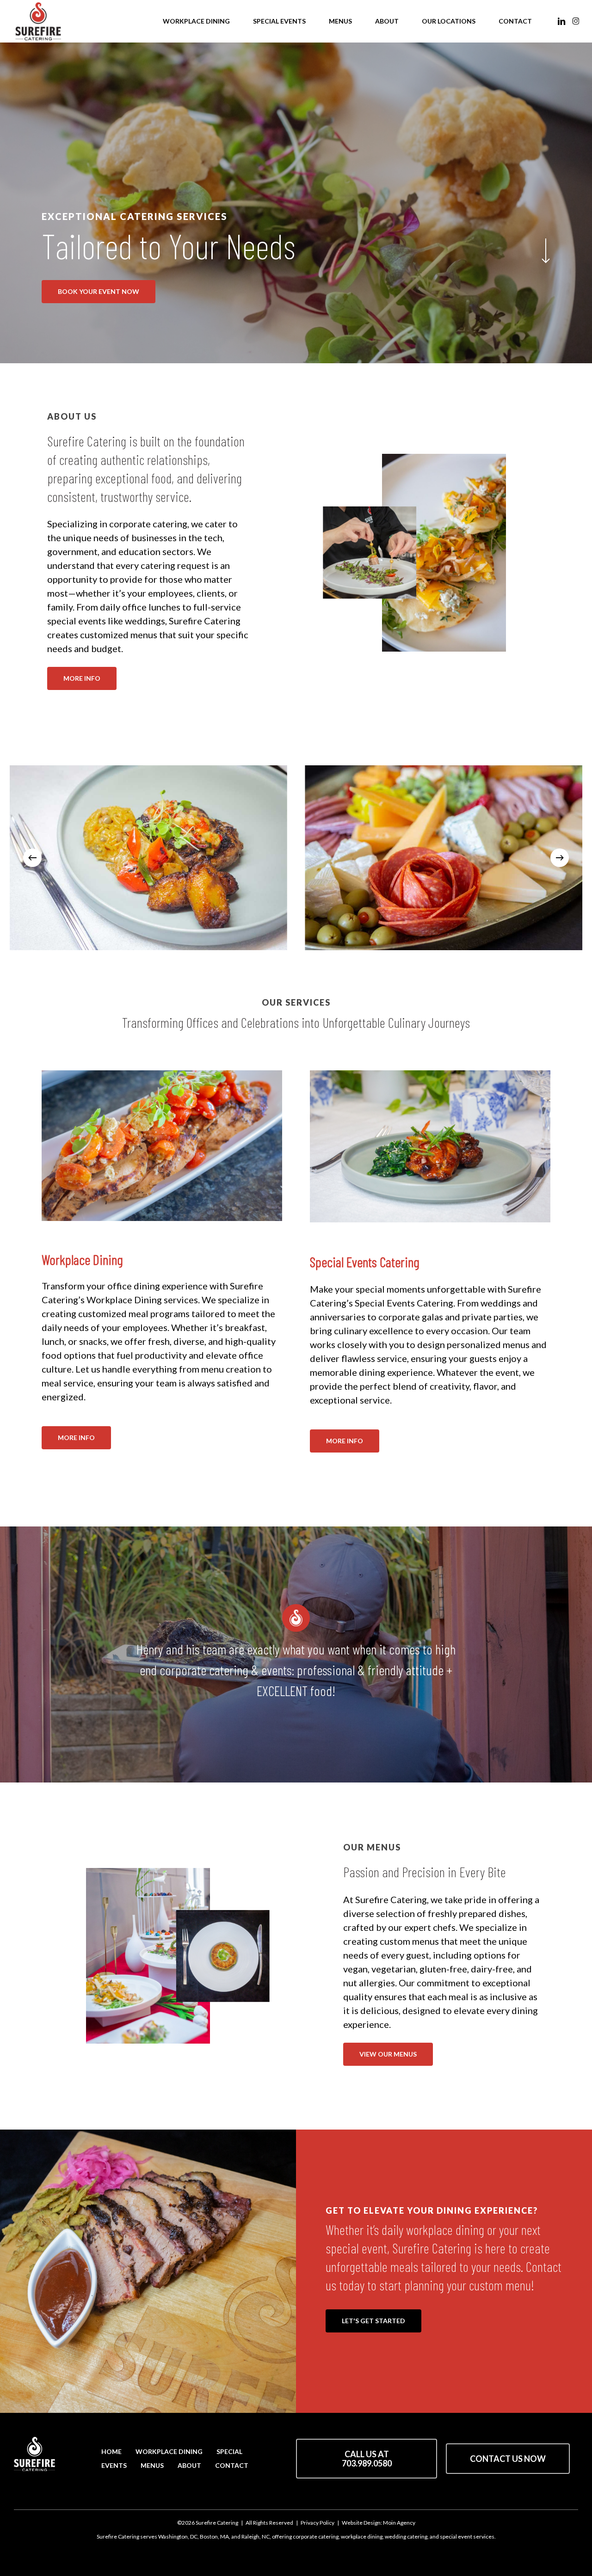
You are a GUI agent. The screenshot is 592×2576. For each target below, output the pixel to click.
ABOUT (189, 2465)
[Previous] (32, 858)
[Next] (560, 858)
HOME (111, 2451)
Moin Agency (399, 2523)
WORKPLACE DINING (169, 2451)
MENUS (152, 2465)
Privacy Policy (318, 2523)
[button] (99, 292)
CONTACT (232, 2465)
